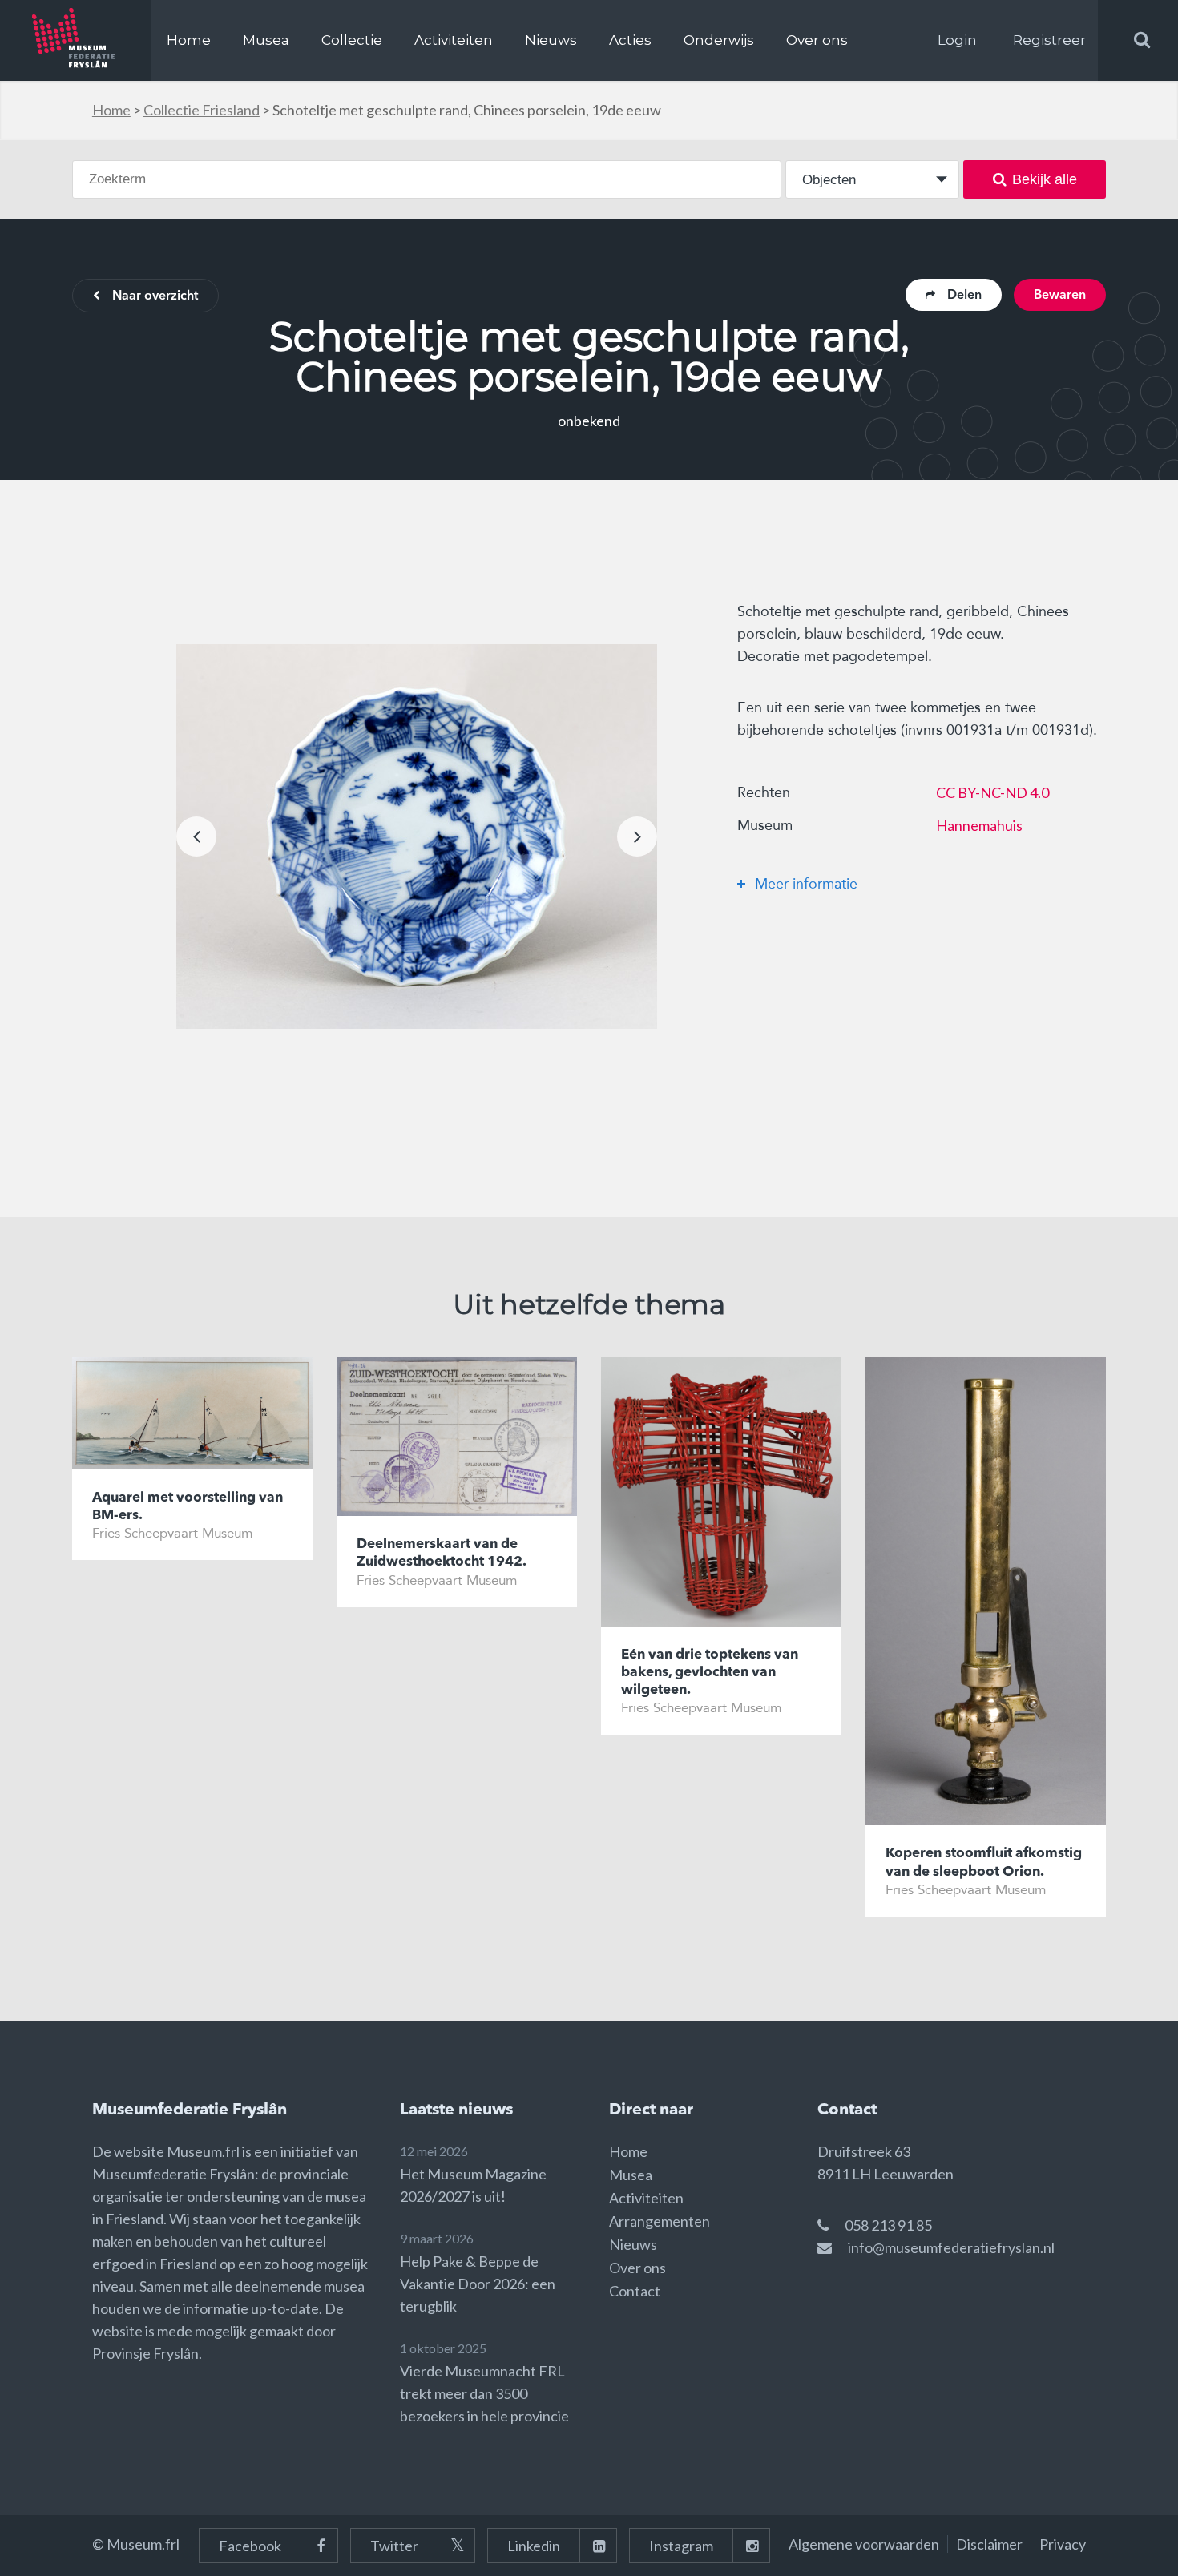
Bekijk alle (1045, 179)
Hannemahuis (979, 825)
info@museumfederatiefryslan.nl (951, 2247)
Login (957, 40)
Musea (266, 40)
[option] (417, 836)
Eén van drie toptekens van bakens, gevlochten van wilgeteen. (710, 1673)
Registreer (1049, 40)
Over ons (817, 40)
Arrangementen (660, 2221)
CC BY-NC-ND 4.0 (992, 792)
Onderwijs (719, 40)
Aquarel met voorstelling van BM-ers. (188, 1507)
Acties (630, 40)
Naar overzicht (155, 296)
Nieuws (551, 40)
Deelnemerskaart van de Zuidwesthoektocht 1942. (442, 1553)
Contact (635, 2291)
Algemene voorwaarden (864, 2544)
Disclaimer (989, 2544)
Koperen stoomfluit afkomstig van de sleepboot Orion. (984, 1862)
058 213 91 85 (888, 2225)
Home (189, 40)
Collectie (352, 40)
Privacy (1063, 2544)
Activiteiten (454, 40)
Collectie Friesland (202, 110)
